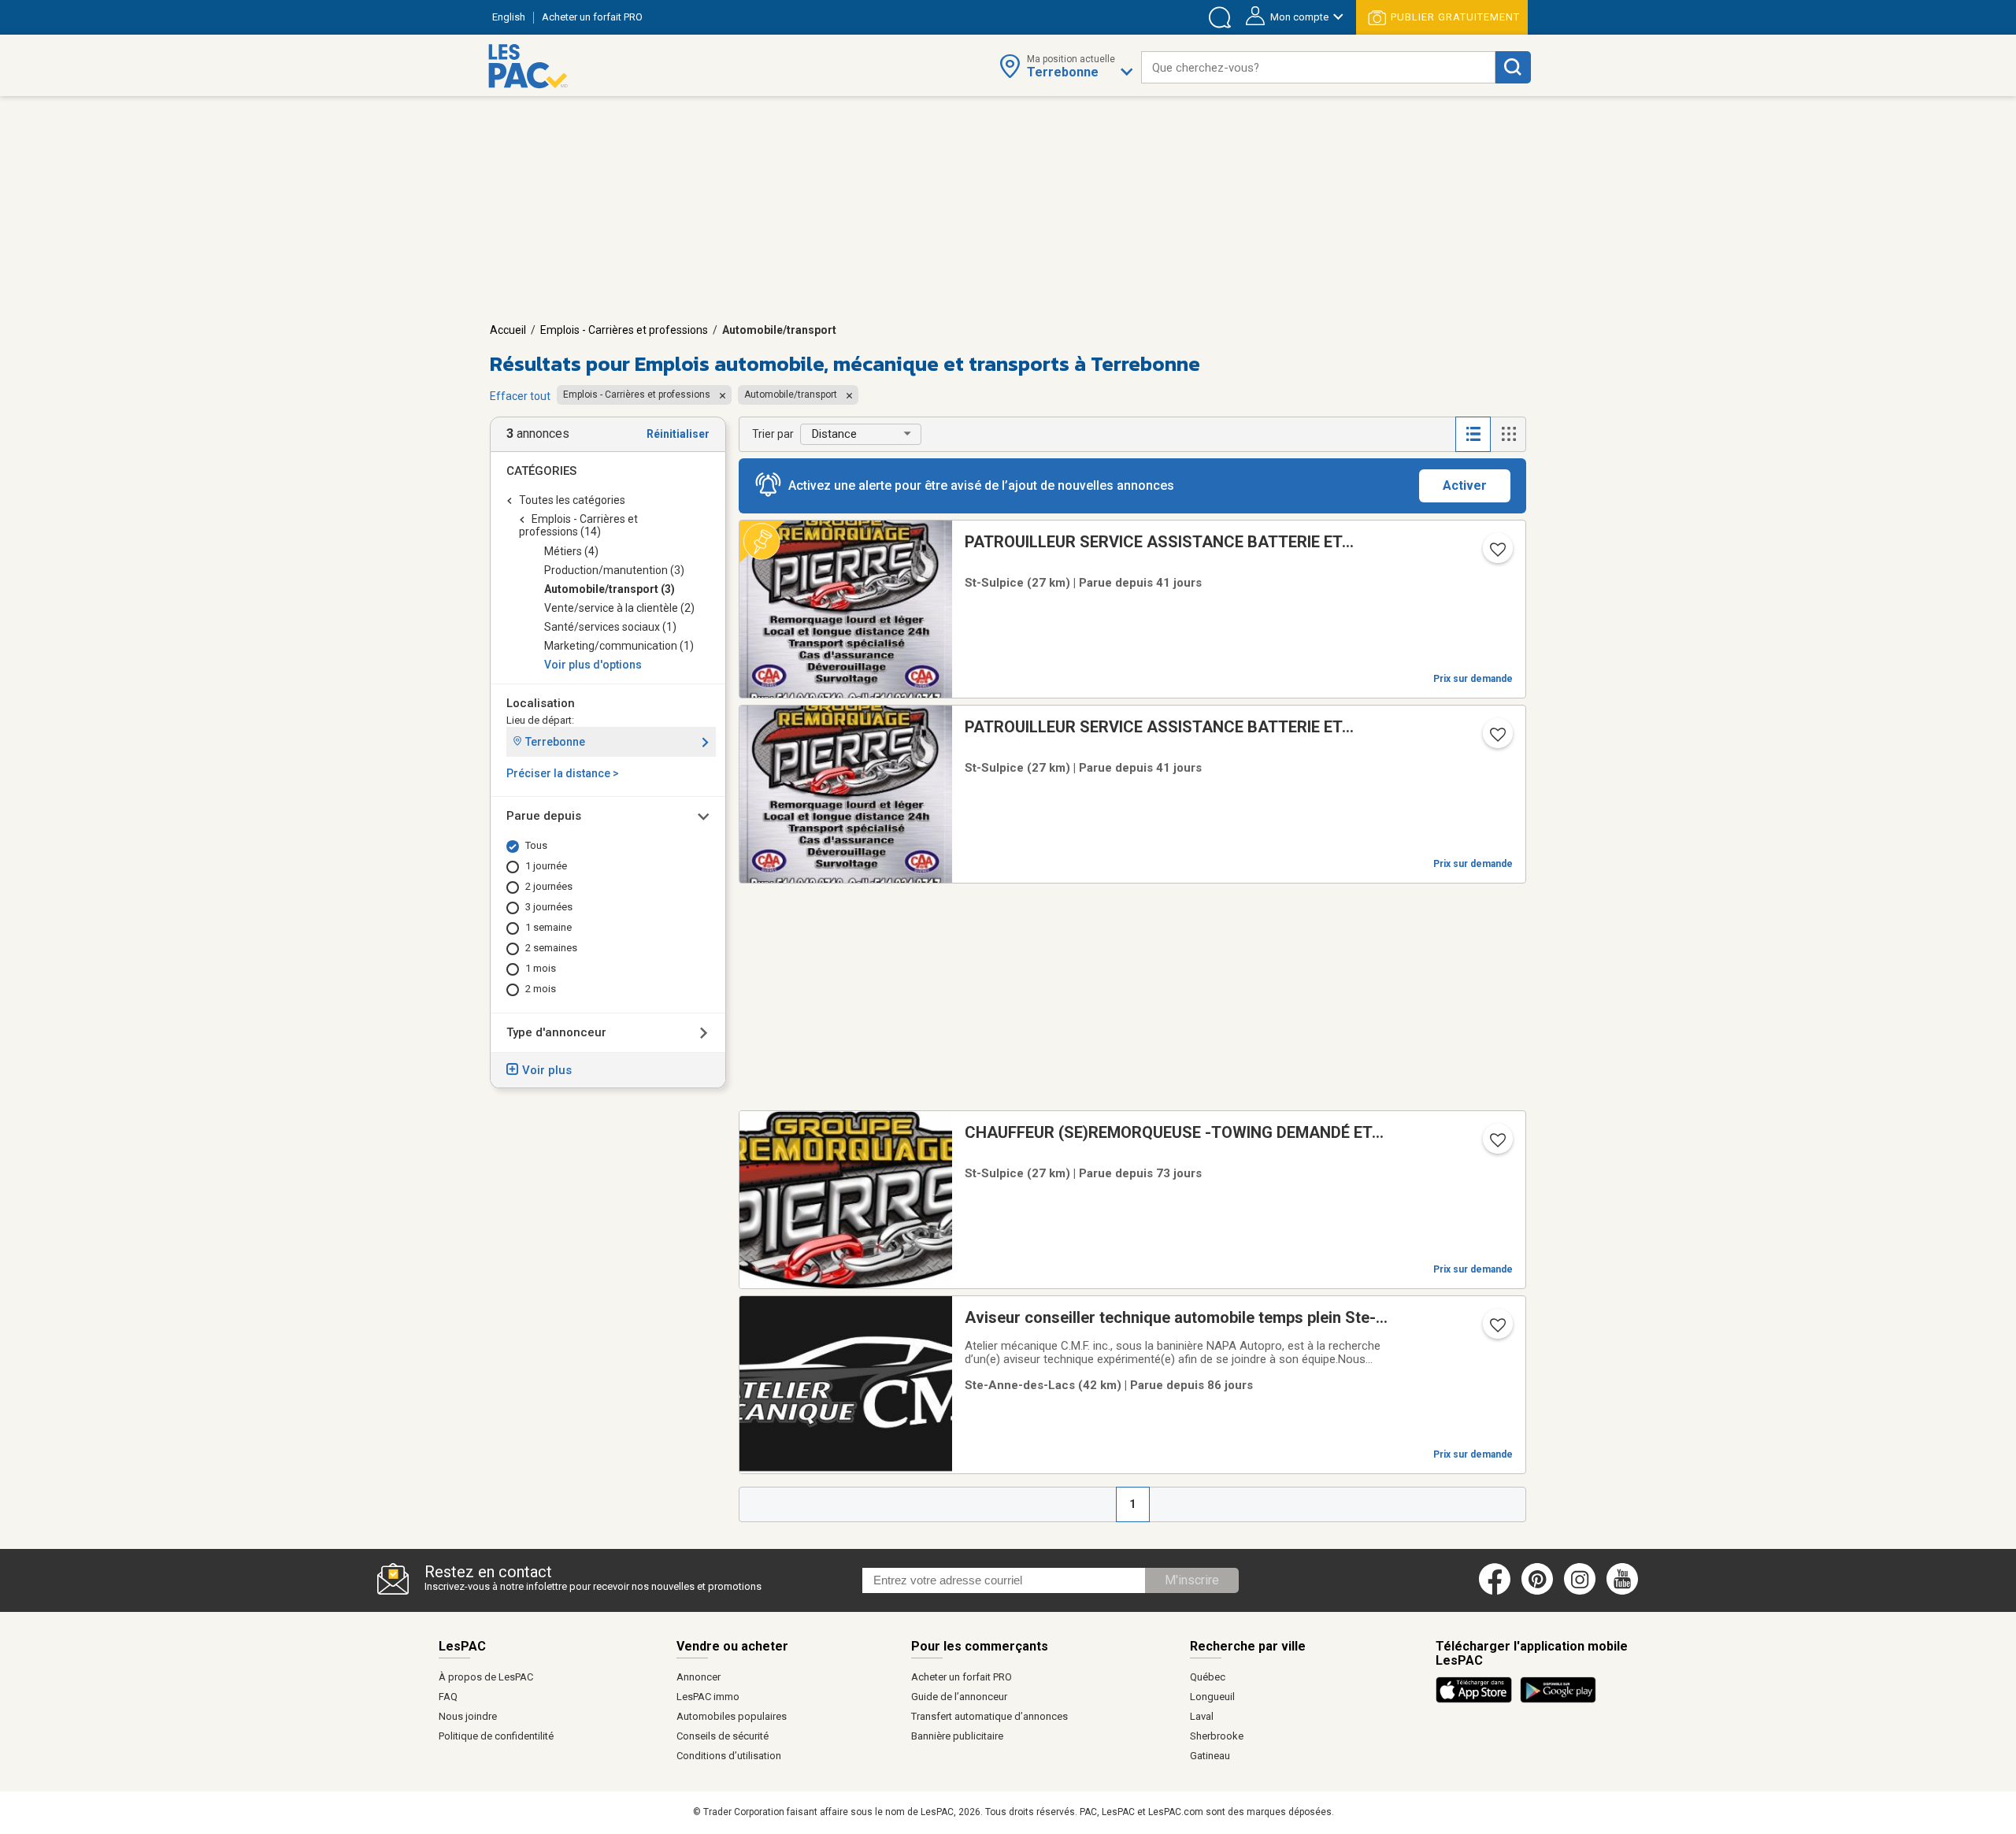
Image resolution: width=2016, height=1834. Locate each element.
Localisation (541, 703)
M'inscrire (1192, 1580)
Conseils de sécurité (723, 1736)
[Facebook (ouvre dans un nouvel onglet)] (1495, 1591)
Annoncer (699, 1677)
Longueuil (1212, 1697)
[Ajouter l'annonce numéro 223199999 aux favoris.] (1496, 554)
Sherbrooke (1217, 1736)
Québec (1208, 1677)
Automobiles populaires (732, 1716)
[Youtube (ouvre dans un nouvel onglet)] (1625, 1591)
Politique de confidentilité (496, 1736)
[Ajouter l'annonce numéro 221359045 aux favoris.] (1496, 1330)
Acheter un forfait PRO (962, 1677)
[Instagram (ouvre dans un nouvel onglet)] (1580, 1591)
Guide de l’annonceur (959, 1697)
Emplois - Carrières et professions (624, 330)
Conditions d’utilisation (729, 1756)
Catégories (541, 471)
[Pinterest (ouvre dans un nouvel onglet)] (1537, 1591)
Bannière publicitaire (957, 1736)
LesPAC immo (708, 1697)
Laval (1202, 1716)
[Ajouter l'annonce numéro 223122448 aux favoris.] (1496, 1145)
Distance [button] (834, 434)
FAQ (448, 1697)
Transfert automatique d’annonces (989, 1716)
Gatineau (1210, 1756)
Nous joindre (468, 1716)
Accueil (508, 330)
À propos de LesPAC (486, 1677)
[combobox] (1318, 67)
